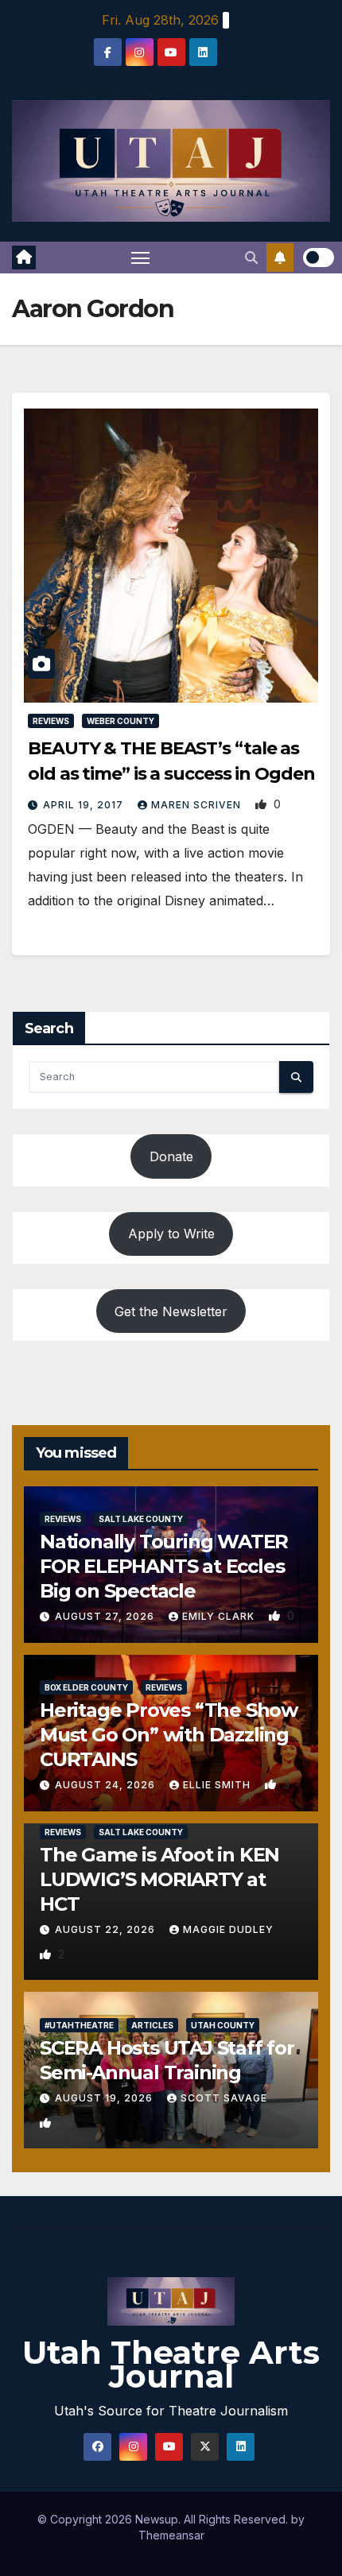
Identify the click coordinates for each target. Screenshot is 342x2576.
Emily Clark (220, 1616)
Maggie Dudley (228, 1929)
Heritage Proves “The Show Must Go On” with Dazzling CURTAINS (169, 1735)
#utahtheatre (79, 2025)
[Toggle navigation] (141, 258)
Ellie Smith (218, 1785)
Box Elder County (86, 1687)
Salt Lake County (141, 1519)
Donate (171, 1156)
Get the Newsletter (171, 1311)
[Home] (24, 258)
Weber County (120, 721)
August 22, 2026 (107, 1929)
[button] (251, 258)
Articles (152, 2025)
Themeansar (171, 2535)
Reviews (51, 721)
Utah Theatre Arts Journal (171, 2364)
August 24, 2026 (107, 1785)
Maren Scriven (198, 805)
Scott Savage (224, 2098)
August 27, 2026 (106, 1616)
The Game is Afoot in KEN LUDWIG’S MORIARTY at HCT (159, 1879)
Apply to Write (171, 1234)
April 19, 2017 (85, 805)
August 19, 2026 (105, 2098)
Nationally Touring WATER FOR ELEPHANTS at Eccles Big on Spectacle (164, 1566)
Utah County (223, 2025)
